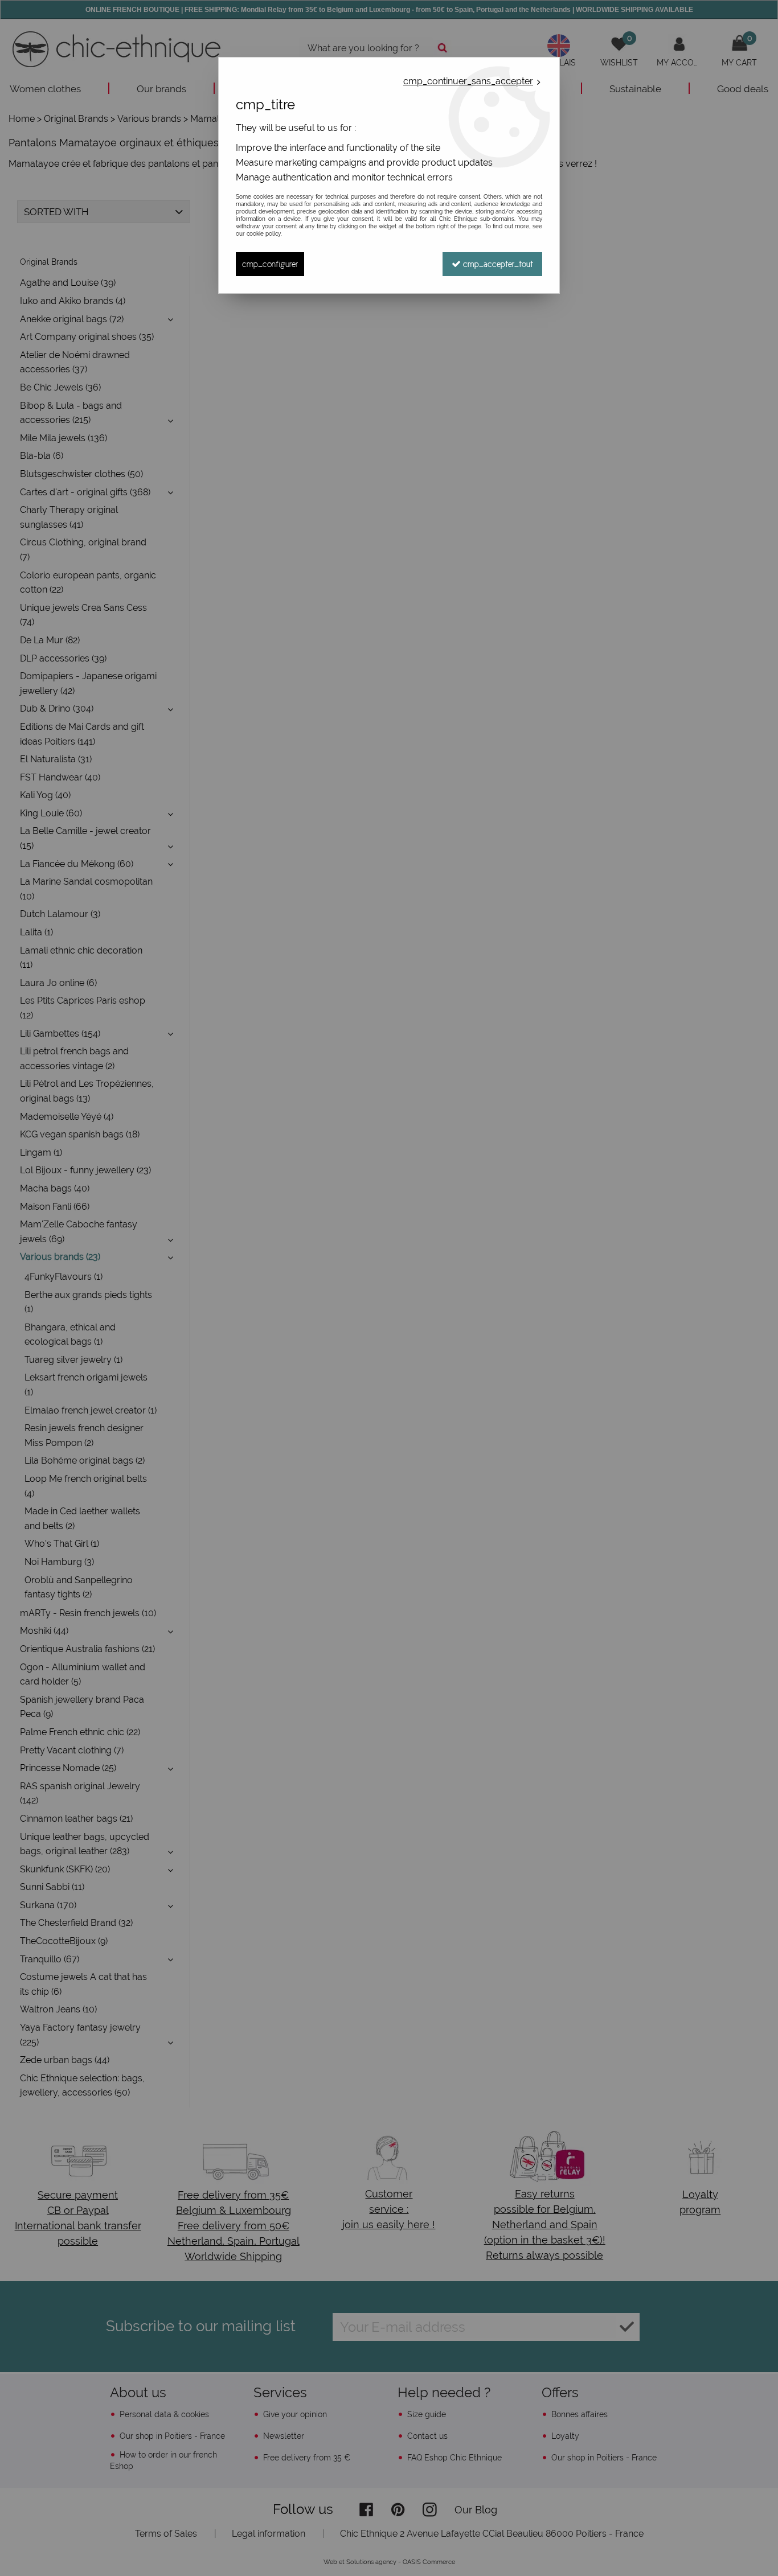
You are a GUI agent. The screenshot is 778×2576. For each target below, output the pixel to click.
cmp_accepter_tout (497, 264)
